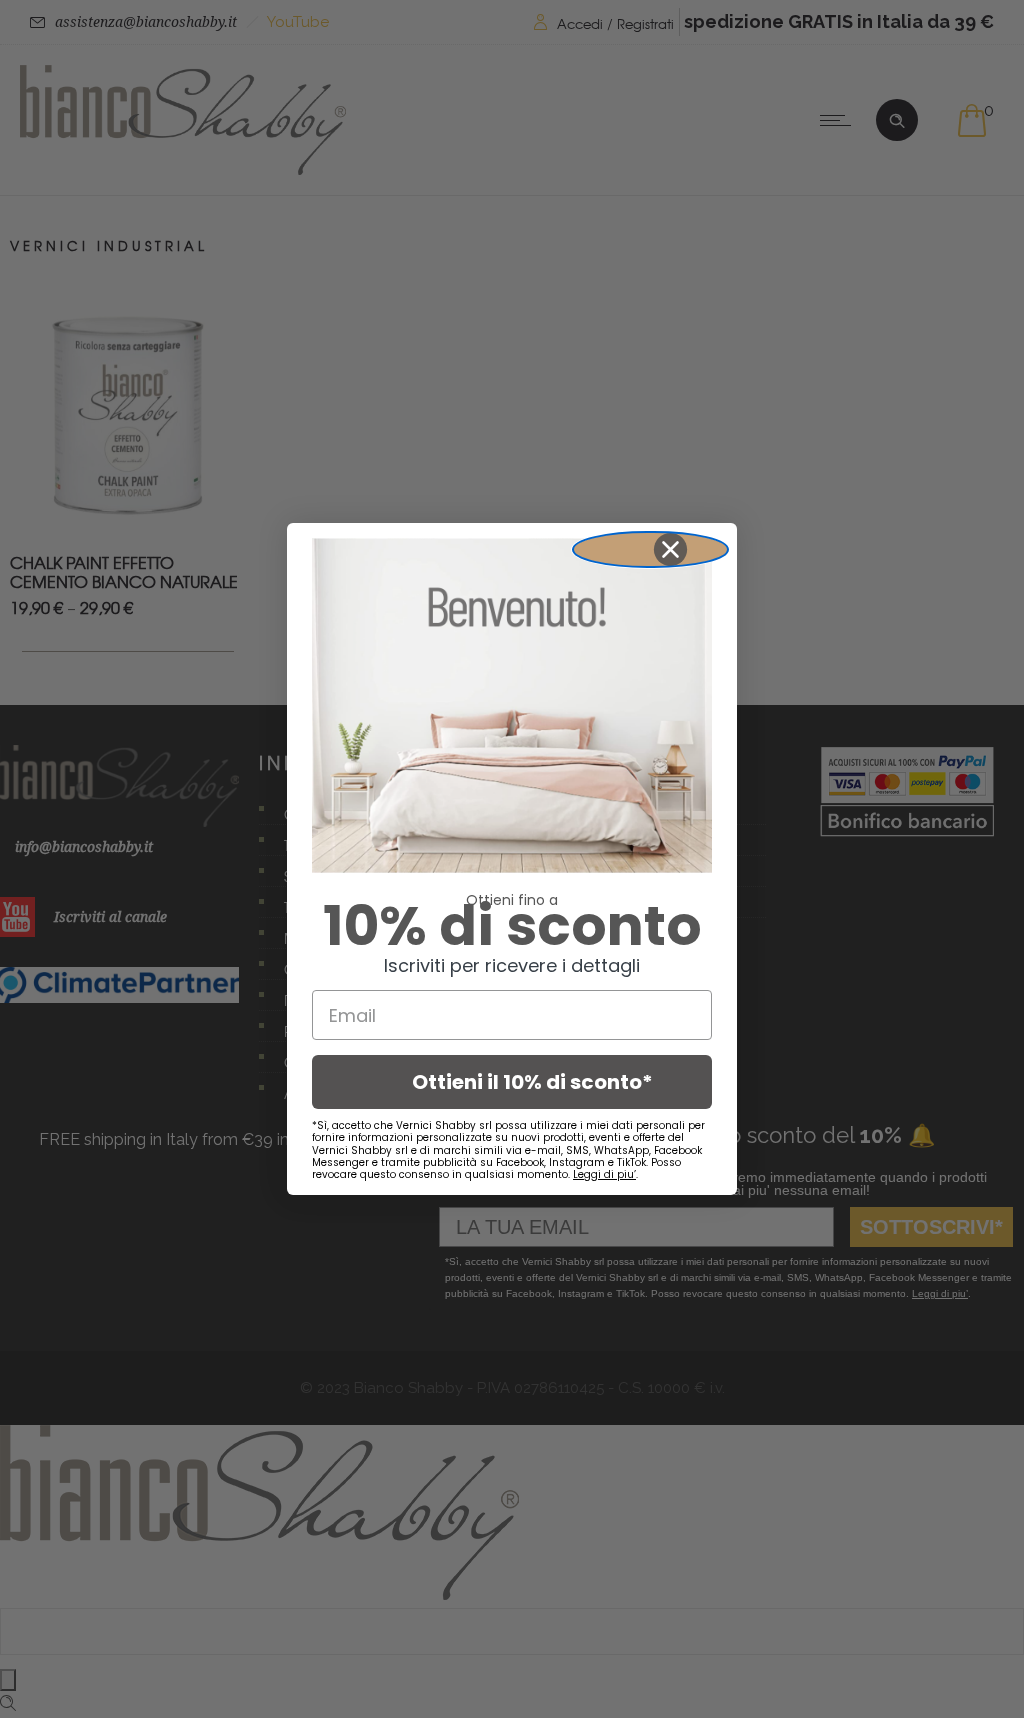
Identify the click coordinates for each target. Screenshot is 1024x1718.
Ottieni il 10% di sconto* (532, 1082)
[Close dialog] (650, 549)
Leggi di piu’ (604, 1174)
